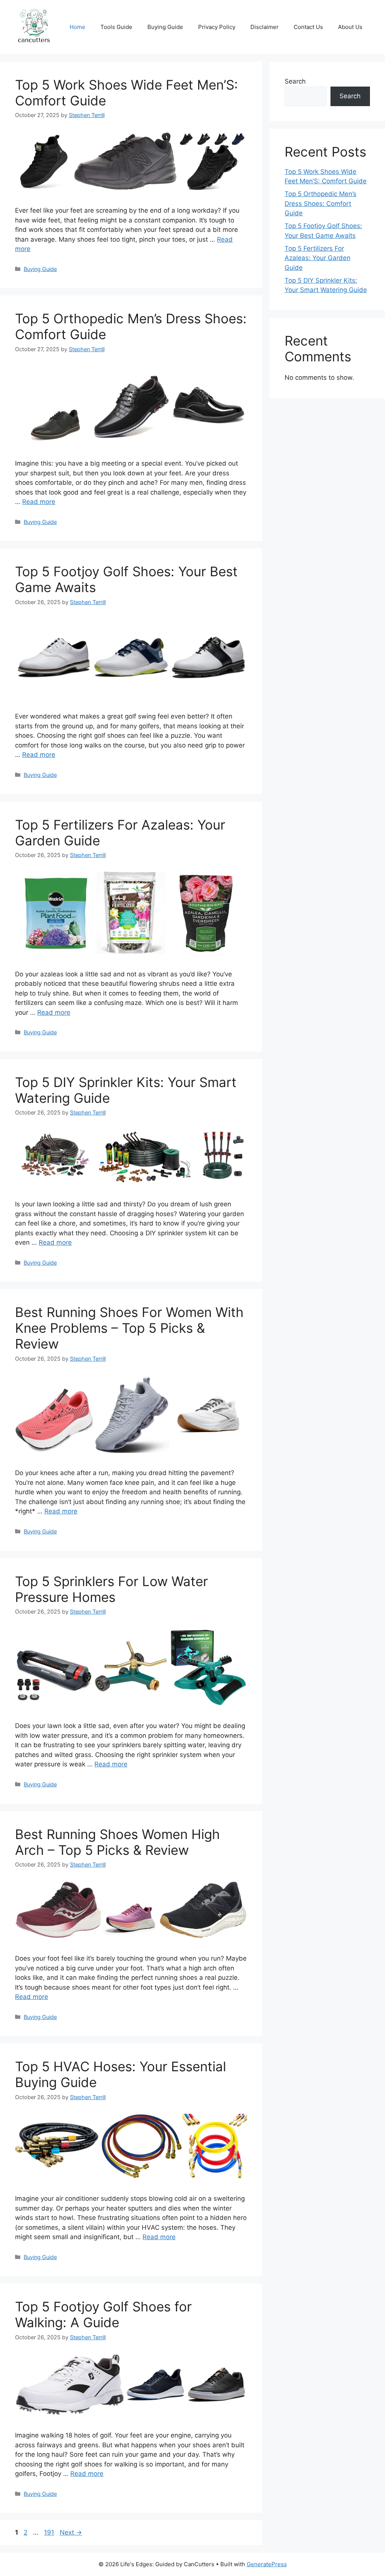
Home (77, 27)
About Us (350, 27)
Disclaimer (264, 27)
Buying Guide (165, 27)
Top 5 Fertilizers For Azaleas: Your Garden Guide (318, 258)
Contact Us (308, 27)
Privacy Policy (217, 27)
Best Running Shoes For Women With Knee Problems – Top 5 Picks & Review (129, 1328)
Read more (39, 502)
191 (50, 2532)
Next (71, 2532)
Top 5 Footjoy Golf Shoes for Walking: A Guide (103, 2314)
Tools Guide (116, 27)
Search (295, 81)
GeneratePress (267, 2564)
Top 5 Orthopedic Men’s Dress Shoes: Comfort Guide (321, 203)
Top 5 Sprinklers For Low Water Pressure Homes (111, 1589)
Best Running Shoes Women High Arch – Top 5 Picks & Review (117, 1842)
